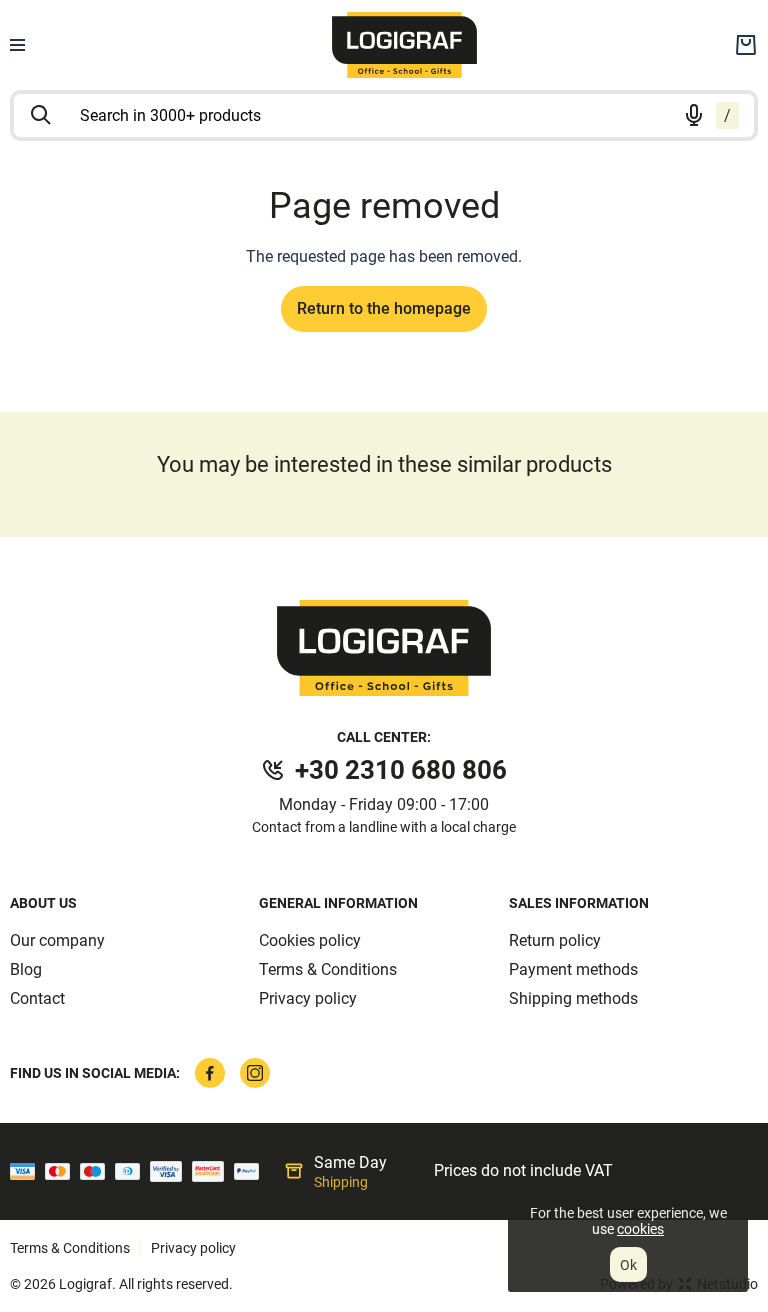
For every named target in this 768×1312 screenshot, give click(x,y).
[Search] (41, 115)
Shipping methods (573, 998)
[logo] (405, 45)
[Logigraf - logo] (384, 648)
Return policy (555, 940)
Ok (628, 1265)
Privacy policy (308, 998)
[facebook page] (210, 1073)
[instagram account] (255, 1073)
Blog (26, 969)
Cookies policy (310, 940)
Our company (57, 940)
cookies (640, 1229)
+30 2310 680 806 (401, 770)
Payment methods (573, 969)
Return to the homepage (384, 308)
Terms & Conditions (328, 969)
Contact (37, 998)
